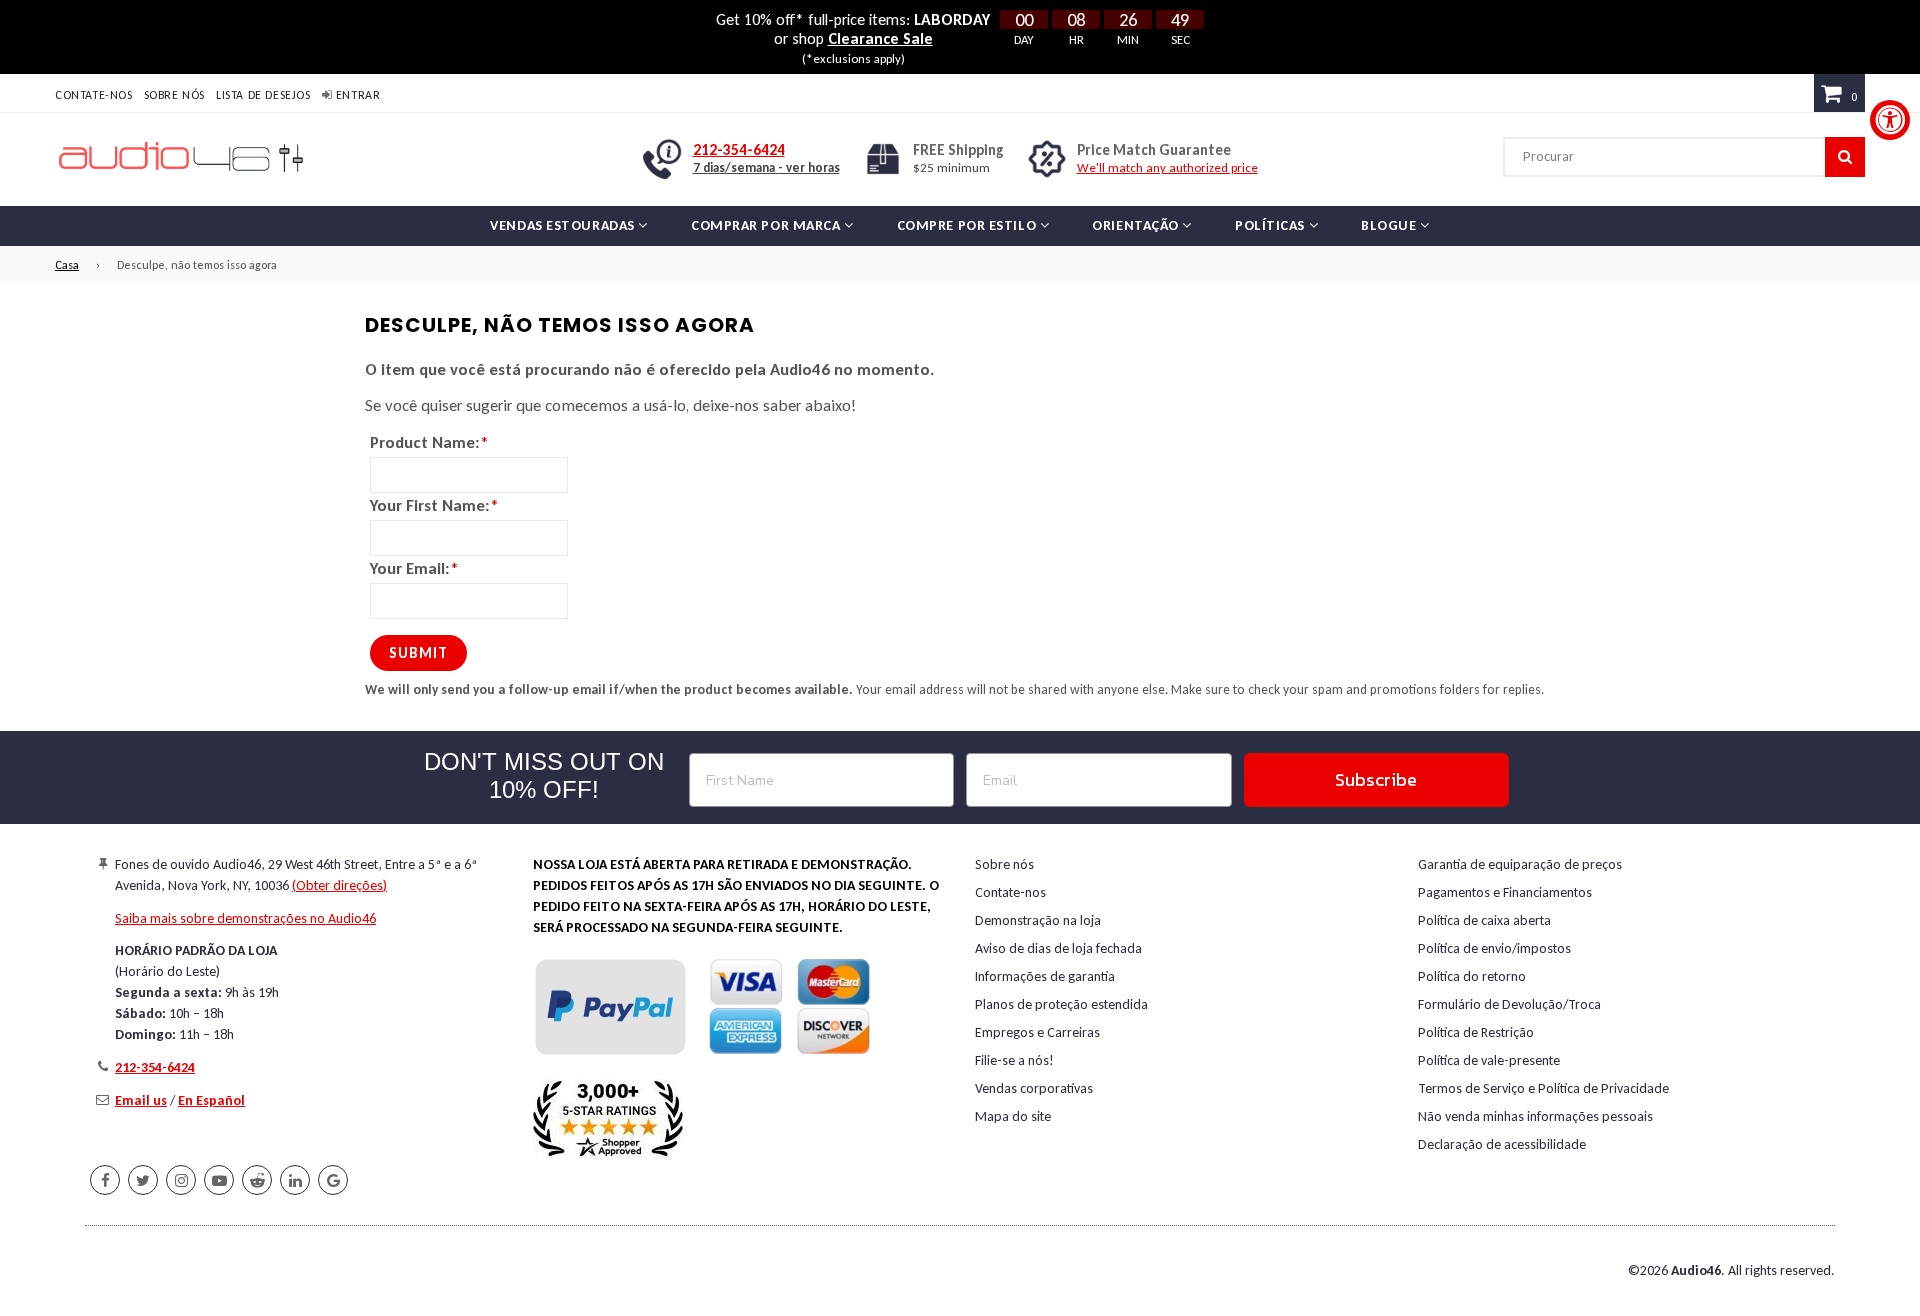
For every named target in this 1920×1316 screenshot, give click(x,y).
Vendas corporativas (1034, 1088)
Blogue (1390, 225)
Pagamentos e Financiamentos (1505, 892)
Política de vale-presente (1489, 1060)
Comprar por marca (767, 225)
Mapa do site (1013, 1116)
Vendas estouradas (564, 225)
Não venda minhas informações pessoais (1535, 1116)
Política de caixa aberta (1484, 920)
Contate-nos (94, 95)
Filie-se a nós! (1014, 1060)
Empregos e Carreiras (1037, 1032)
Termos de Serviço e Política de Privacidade (1543, 1088)
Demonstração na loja (1038, 920)
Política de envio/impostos (1494, 948)
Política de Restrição (1476, 1032)
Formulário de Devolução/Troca (1509, 1004)
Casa (67, 265)
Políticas (1272, 225)
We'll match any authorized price (1167, 167)
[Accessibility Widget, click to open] (1890, 120)
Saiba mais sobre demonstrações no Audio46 (245, 918)
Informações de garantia (1045, 976)
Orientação (1137, 225)
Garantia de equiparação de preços (1520, 864)
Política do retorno (1472, 976)
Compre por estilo (968, 225)
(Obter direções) (339, 885)
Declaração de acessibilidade (1502, 1144)
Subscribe (1376, 779)
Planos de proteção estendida (1061, 1004)
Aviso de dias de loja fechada (1058, 948)
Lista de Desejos (263, 95)
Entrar (356, 95)
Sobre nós (174, 95)
